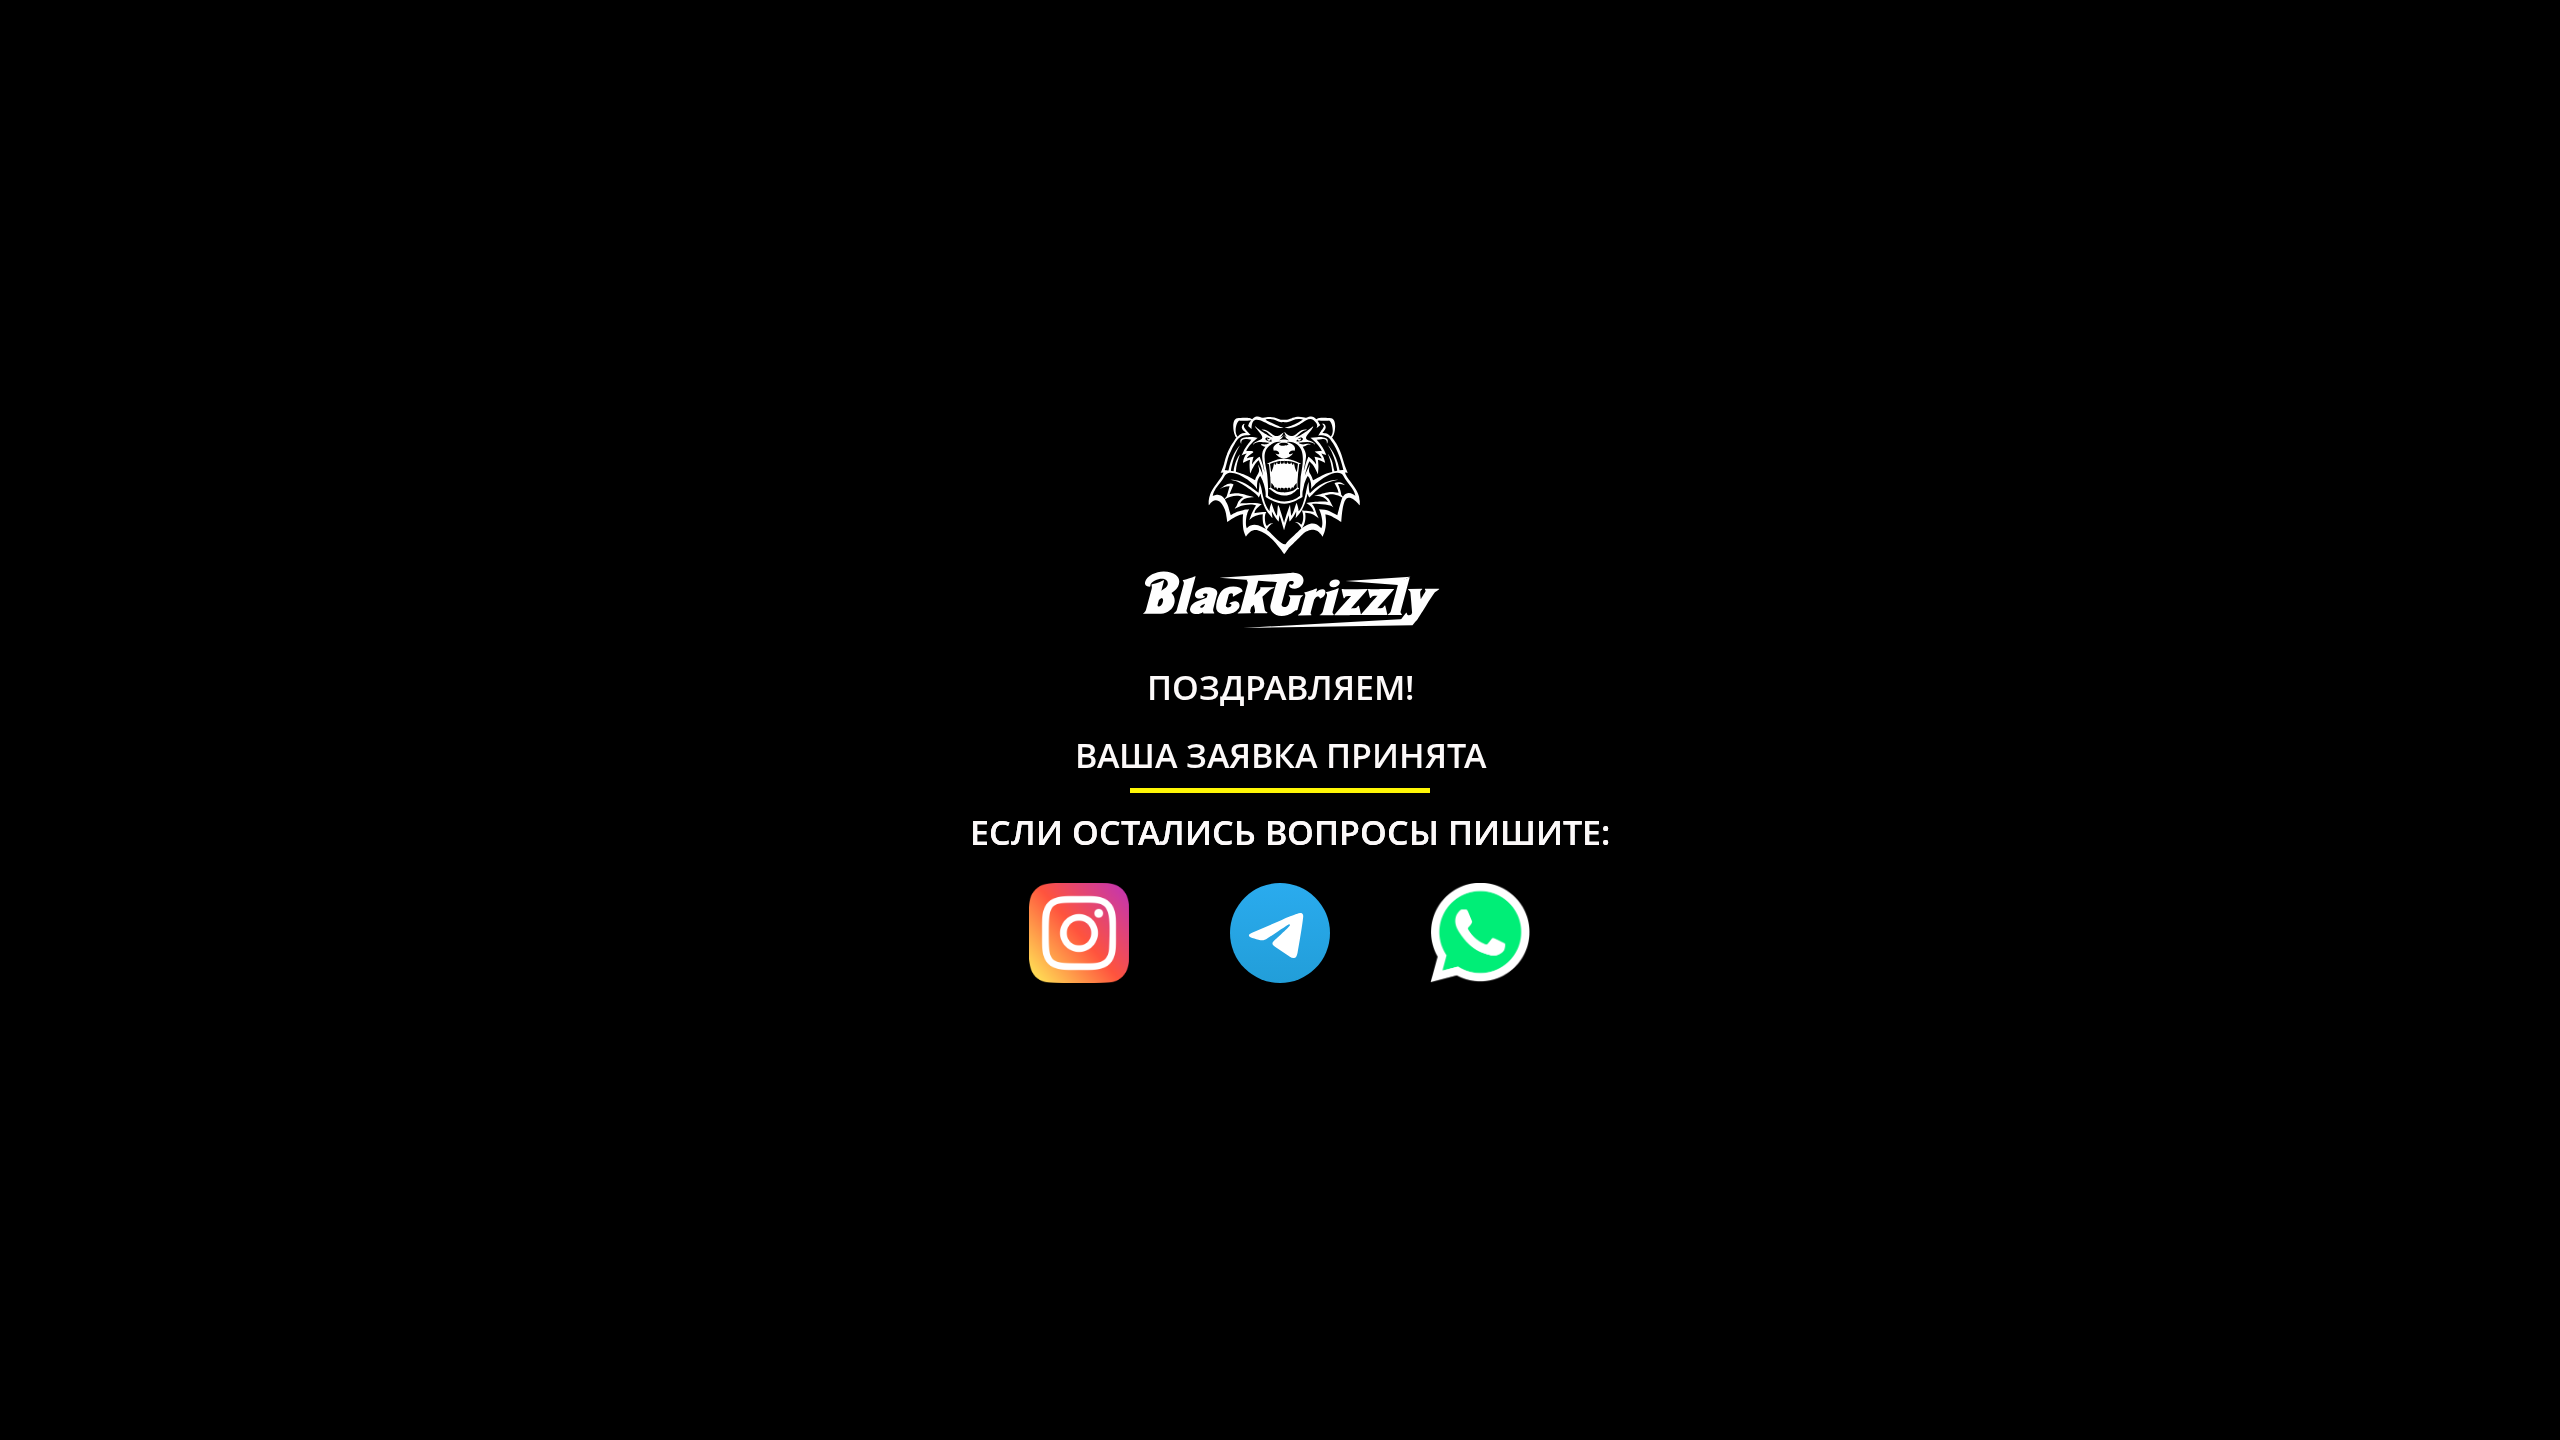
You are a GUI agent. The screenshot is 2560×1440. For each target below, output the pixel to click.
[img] (1280, 933)
